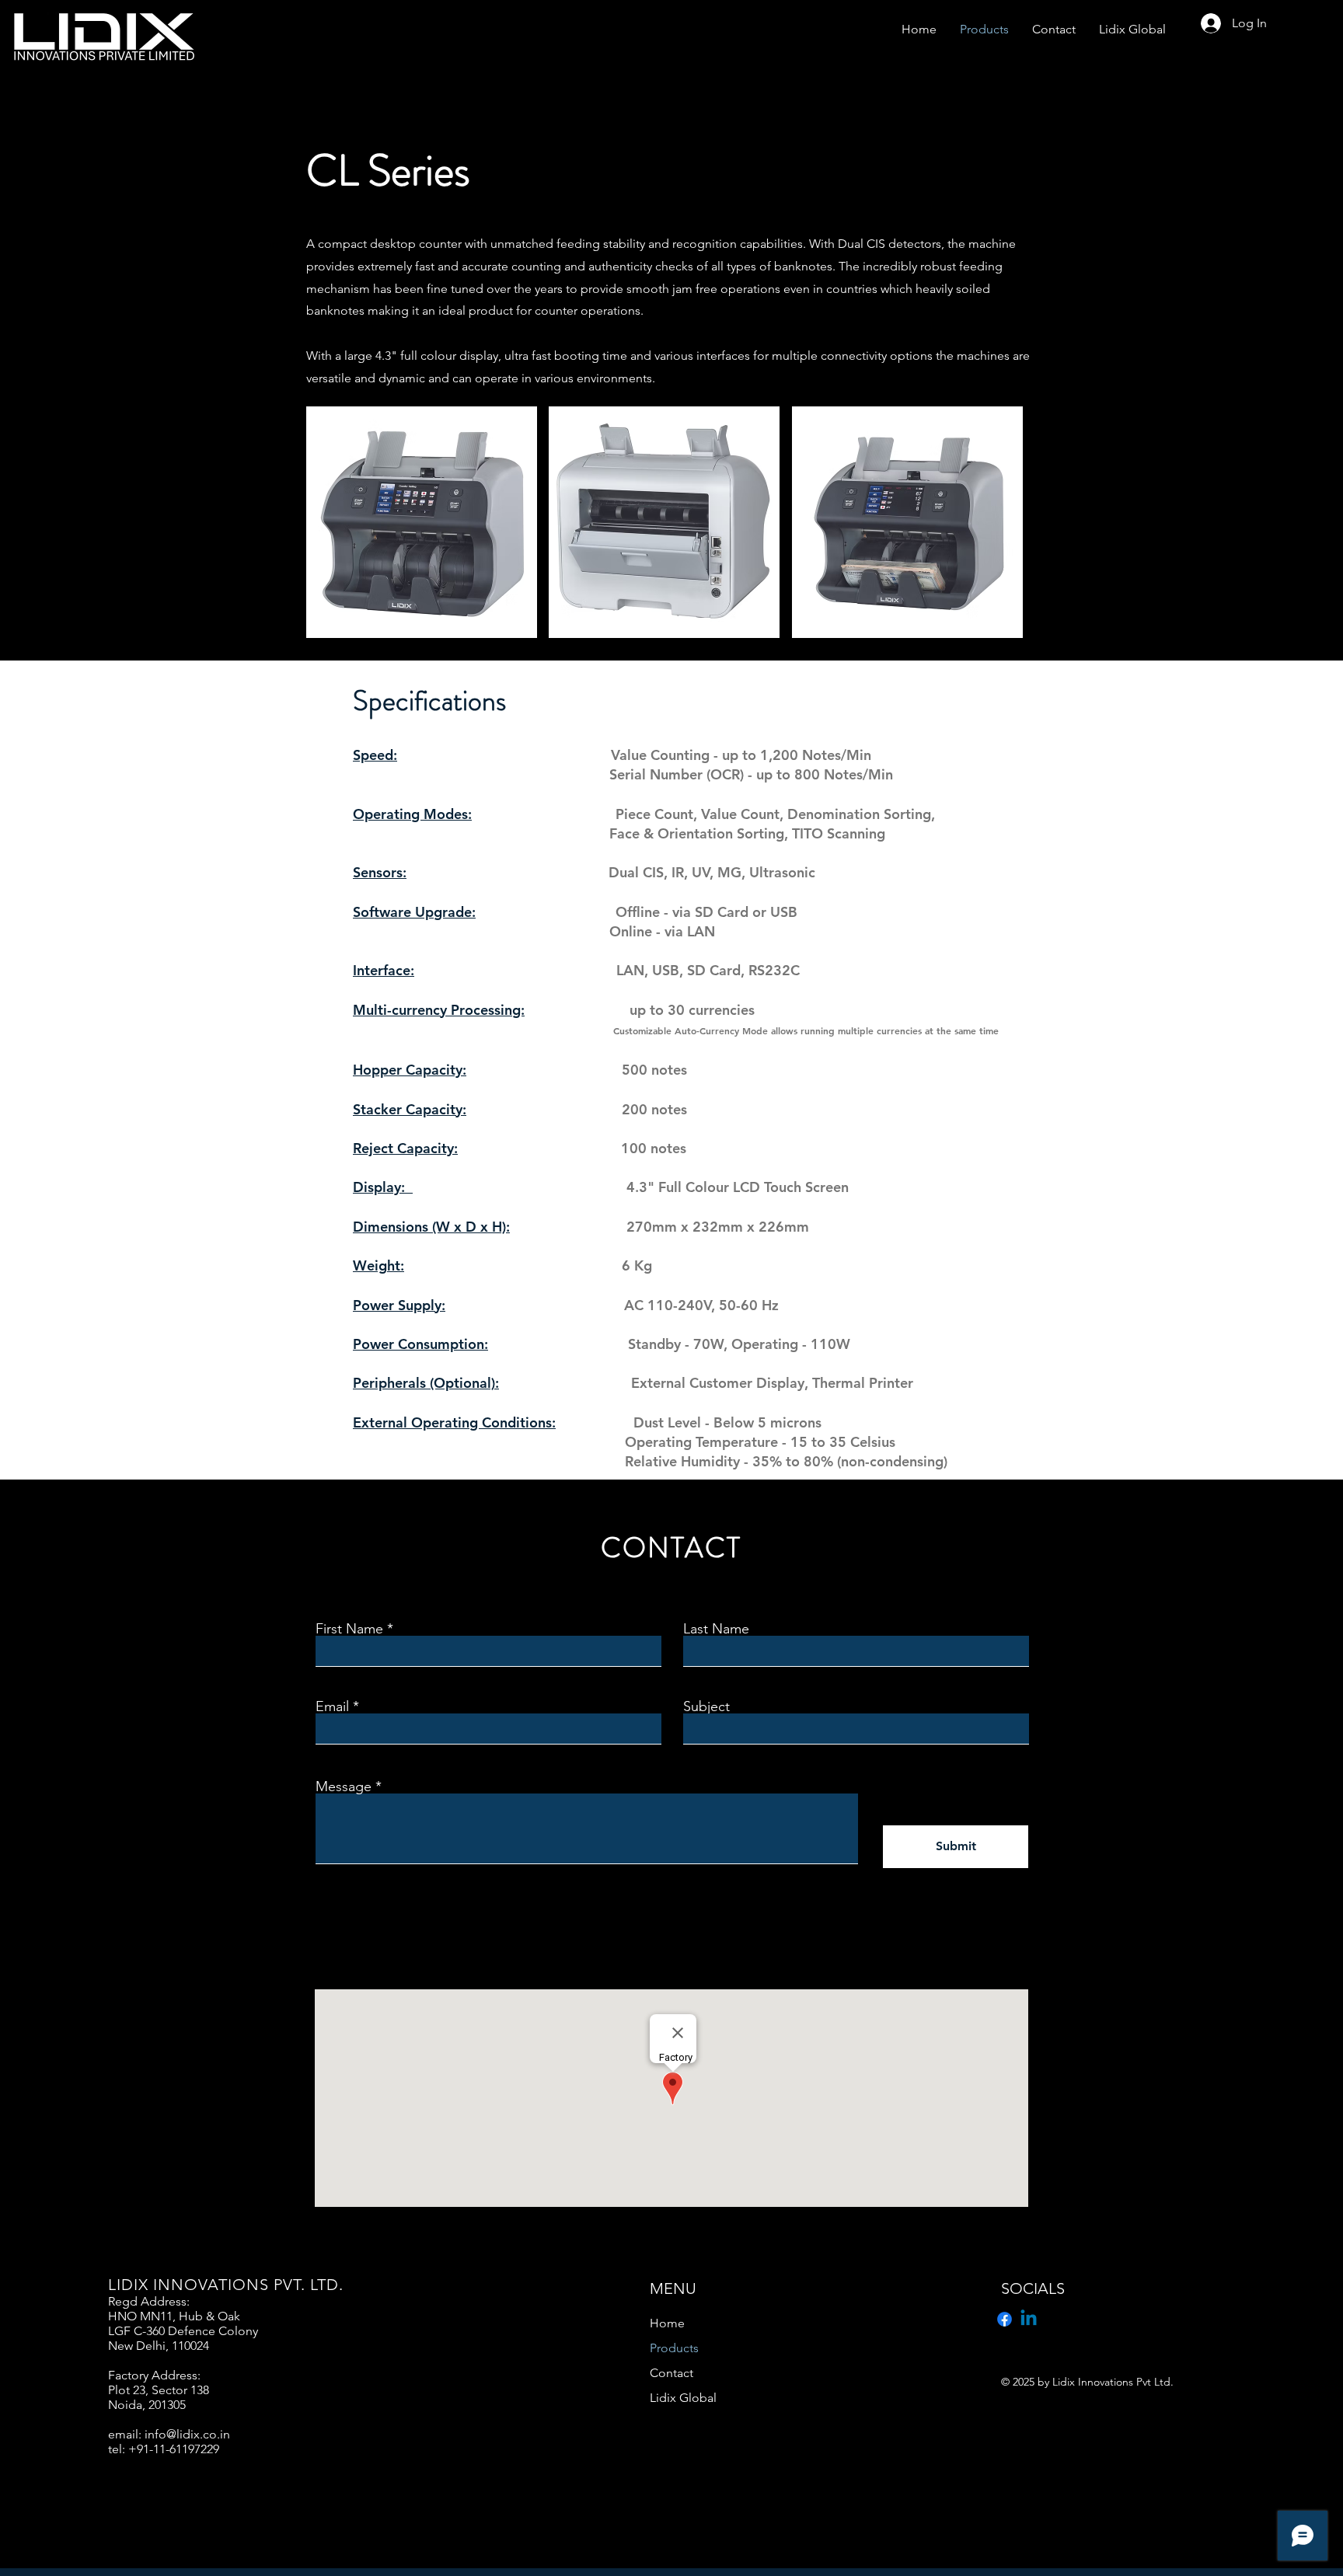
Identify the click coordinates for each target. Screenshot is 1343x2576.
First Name (349, 1629)
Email (332, 1706)
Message (344, 1786)
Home (667, 2323)
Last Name (716, 1629)
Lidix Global (683, 2398)
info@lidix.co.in (187, 2434)
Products (674, 2348)
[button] (422, 522)
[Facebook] (1005, 2319)
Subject (706, 1706)
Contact (671, 2373)
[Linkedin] (1029, 2319)
